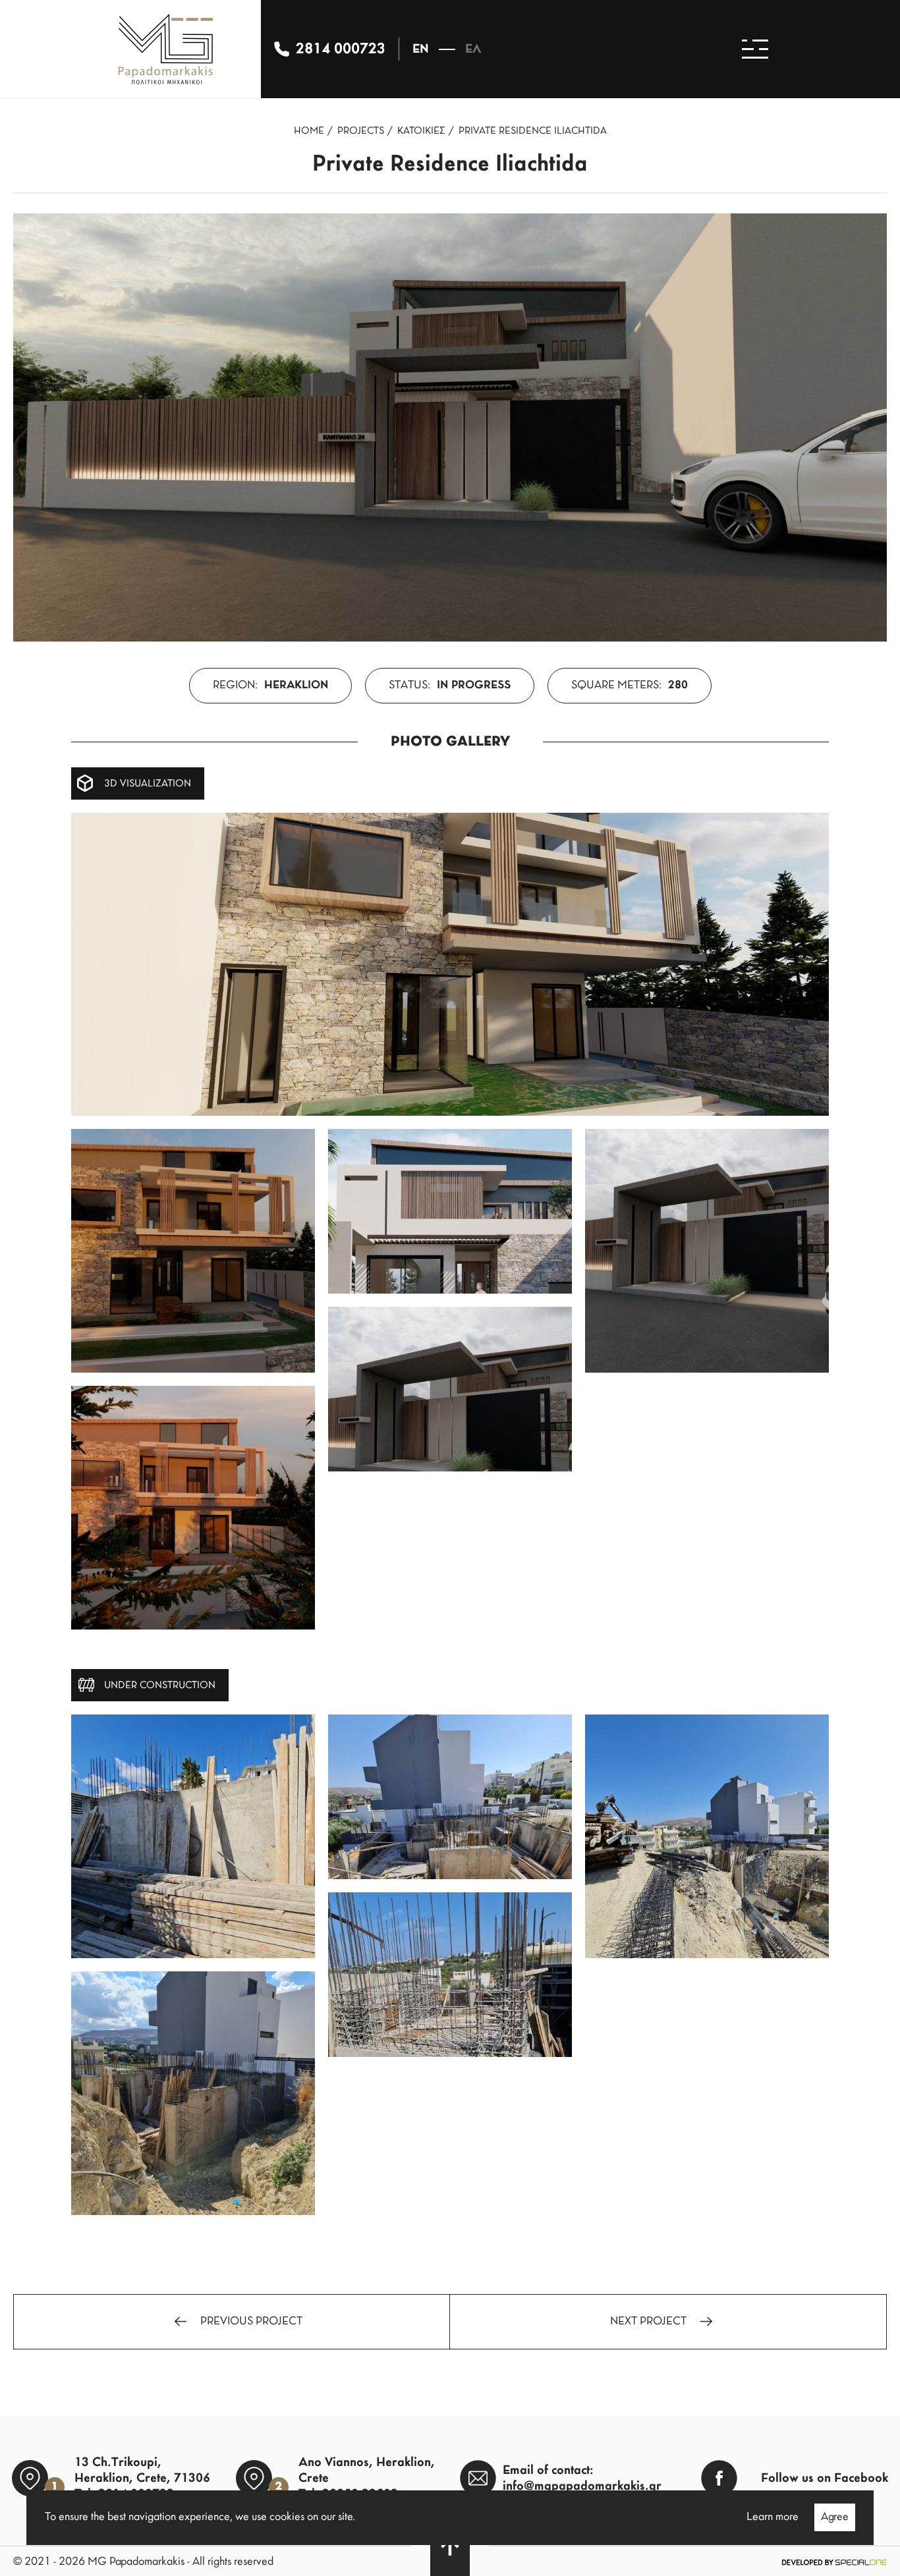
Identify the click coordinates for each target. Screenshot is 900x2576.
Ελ (473, 49)
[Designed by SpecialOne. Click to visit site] (834, 2562)
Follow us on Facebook (825, 2479)
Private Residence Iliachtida (533, 131)
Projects (361, 131)
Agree (835, 2517)
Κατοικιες (421, 131)
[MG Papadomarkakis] (166, 49)
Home (309, 131)
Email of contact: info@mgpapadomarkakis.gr (582, 2479)
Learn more (773, 2517)
